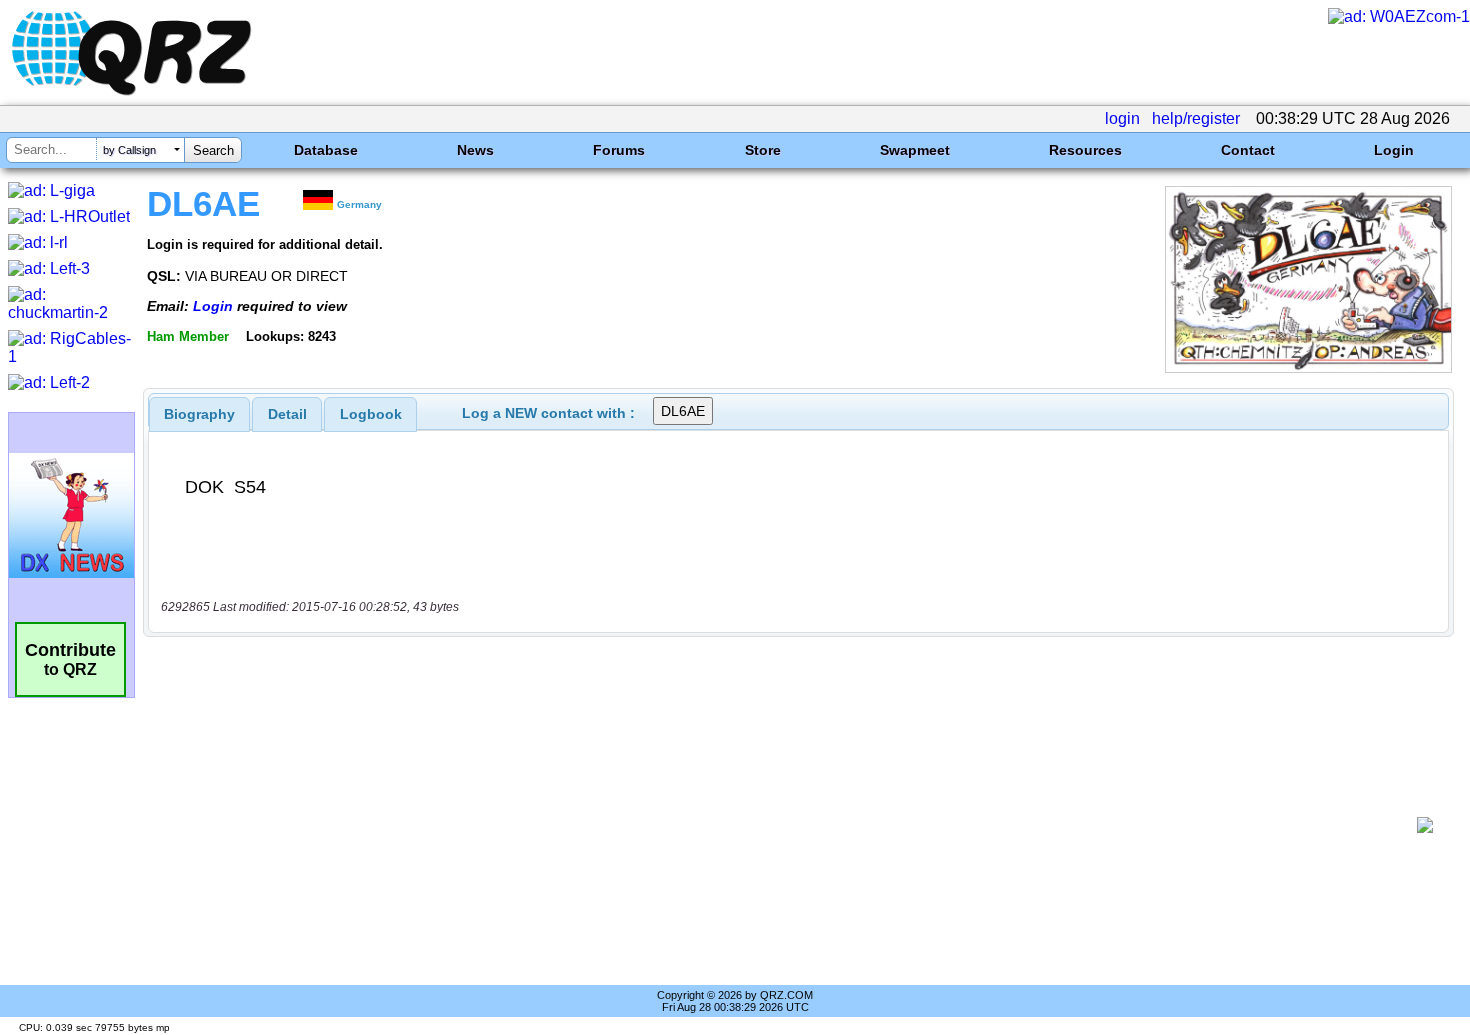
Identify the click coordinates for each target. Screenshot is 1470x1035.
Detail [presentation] (287, 414)
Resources (1085, 150)
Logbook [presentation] (371, 414)
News (475, 150)
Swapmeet (915, 150)
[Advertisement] (785, 825)
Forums (619, 150)
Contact (1248, 150)
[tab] (199, 414)
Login (1394, 150)
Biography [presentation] (199, 414)
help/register (1196, 118)
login (1122, 118)
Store (763, 150)
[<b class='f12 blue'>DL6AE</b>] (1308, 367)
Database (326, 150)
